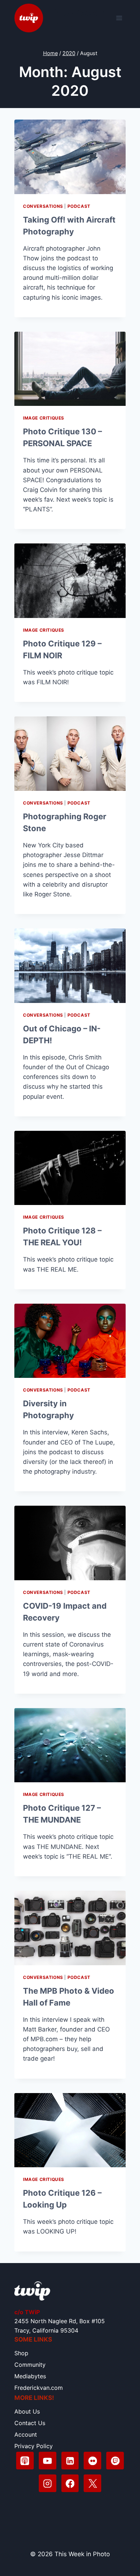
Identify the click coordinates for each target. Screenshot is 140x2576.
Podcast (79, 206)
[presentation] (70, 157)
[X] (92, 2483)
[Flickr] (92, 2461)
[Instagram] (48, 2483)
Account (26, 2434)
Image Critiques (44, 418)
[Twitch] (115, 2461)
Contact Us (30, 2423)
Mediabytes (30, 2376)
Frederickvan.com (39, 2388)
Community (30, 2365)
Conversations (43, 206)
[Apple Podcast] (25, 2461)
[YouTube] (48, 2461)
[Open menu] (119, 18)
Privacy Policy (34, 2446)
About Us (27, 2411)
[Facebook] (70, 2483)
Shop (21, 2353)
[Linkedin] (70, 2461)
